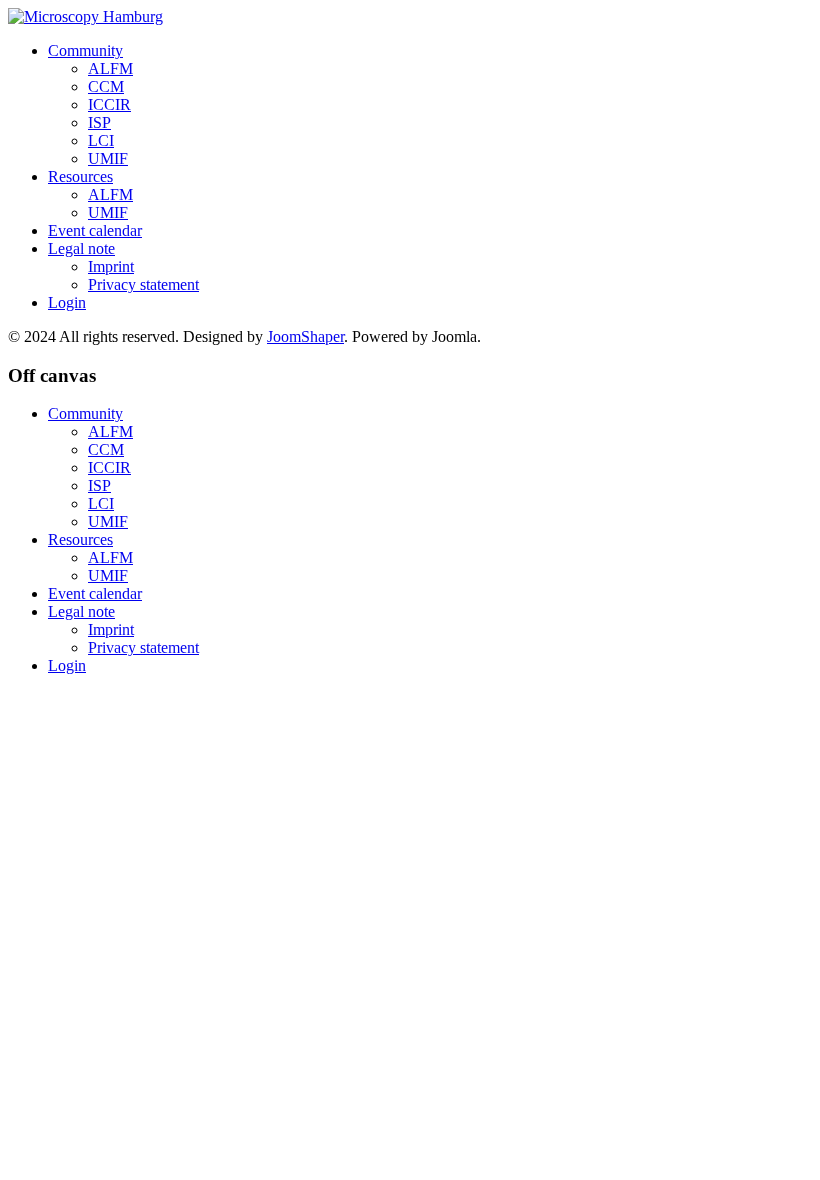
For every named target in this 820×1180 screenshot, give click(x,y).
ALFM (110, 68)
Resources (80, 176)
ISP (99, 122)
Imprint (111, 266)
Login (67, 302)
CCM (106, 86)
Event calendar (95, 230)
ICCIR (109, 104)
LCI (101, 140)
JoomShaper (305, 336)
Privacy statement (143, 284)
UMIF (108, 158)
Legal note (81, 248)
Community (85, 50)
